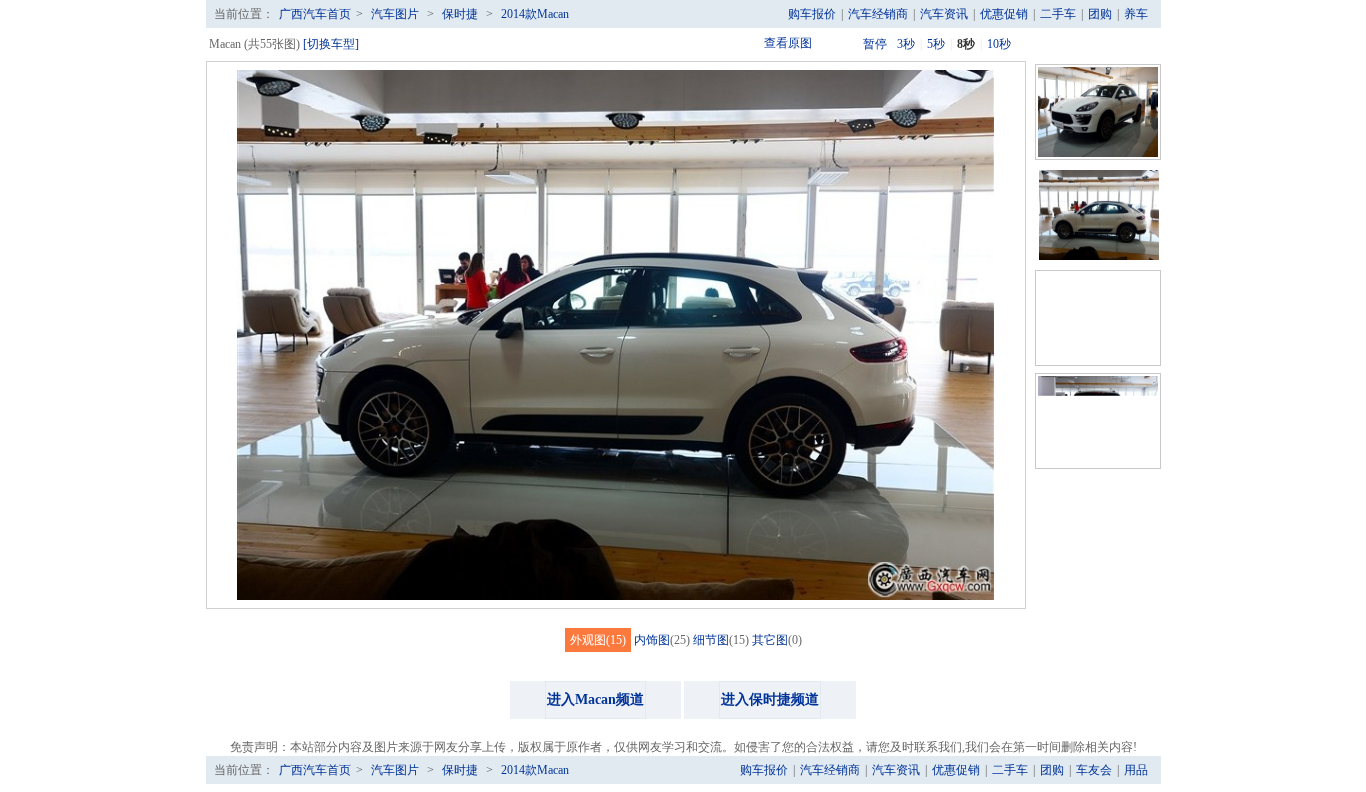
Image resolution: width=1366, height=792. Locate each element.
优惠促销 (1004, 14)
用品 (1136, 770)
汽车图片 (395, 14)
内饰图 (652, 640)
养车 (1136, 14)
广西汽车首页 (315, 14)
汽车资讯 (944, 14)
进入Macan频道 (595, 699)
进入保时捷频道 (770, 699)
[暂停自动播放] (845, 43)
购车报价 (812, 14)
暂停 (875, 44)
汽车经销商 (878, 14)
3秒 (906, 44)
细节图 (711, 640)
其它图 (770, 640)
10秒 (999, 44)
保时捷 (460, 14)
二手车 (1058, 14)
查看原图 (788, 43)
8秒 (966, 44)
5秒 (936, 44)
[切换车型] (331, 44)
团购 (1100, 14)
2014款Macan (535, 14)
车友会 (1094, 770)
